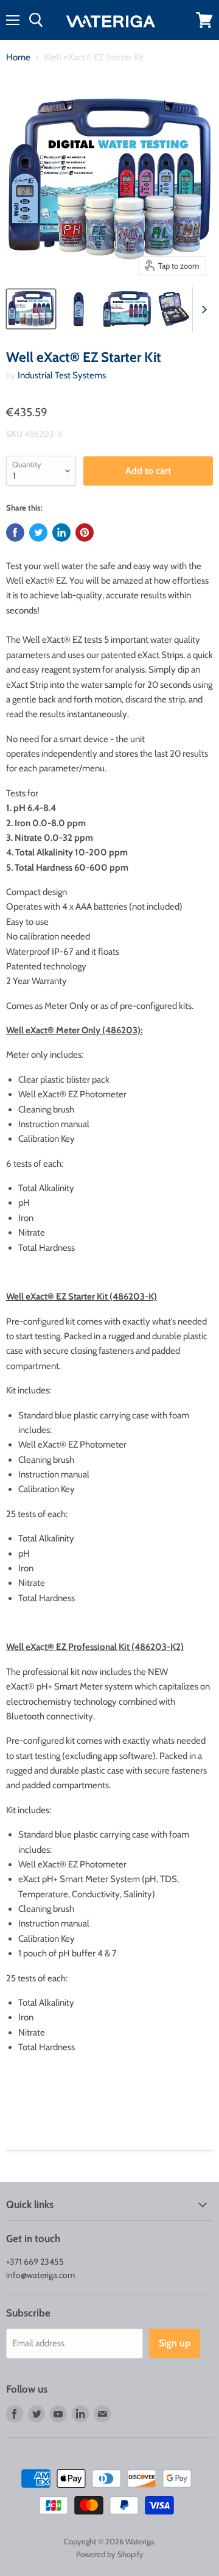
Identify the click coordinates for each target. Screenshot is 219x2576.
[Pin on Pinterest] (85, 533)
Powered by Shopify (110, 2554)
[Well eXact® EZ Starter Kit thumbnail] (31, 309)
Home (18, 58)
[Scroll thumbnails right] (202, 310)
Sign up (175, 2343)
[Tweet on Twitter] (38, 533)
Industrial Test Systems (62, 375)
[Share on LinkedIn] (61, 533)
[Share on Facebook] (15, 533)
